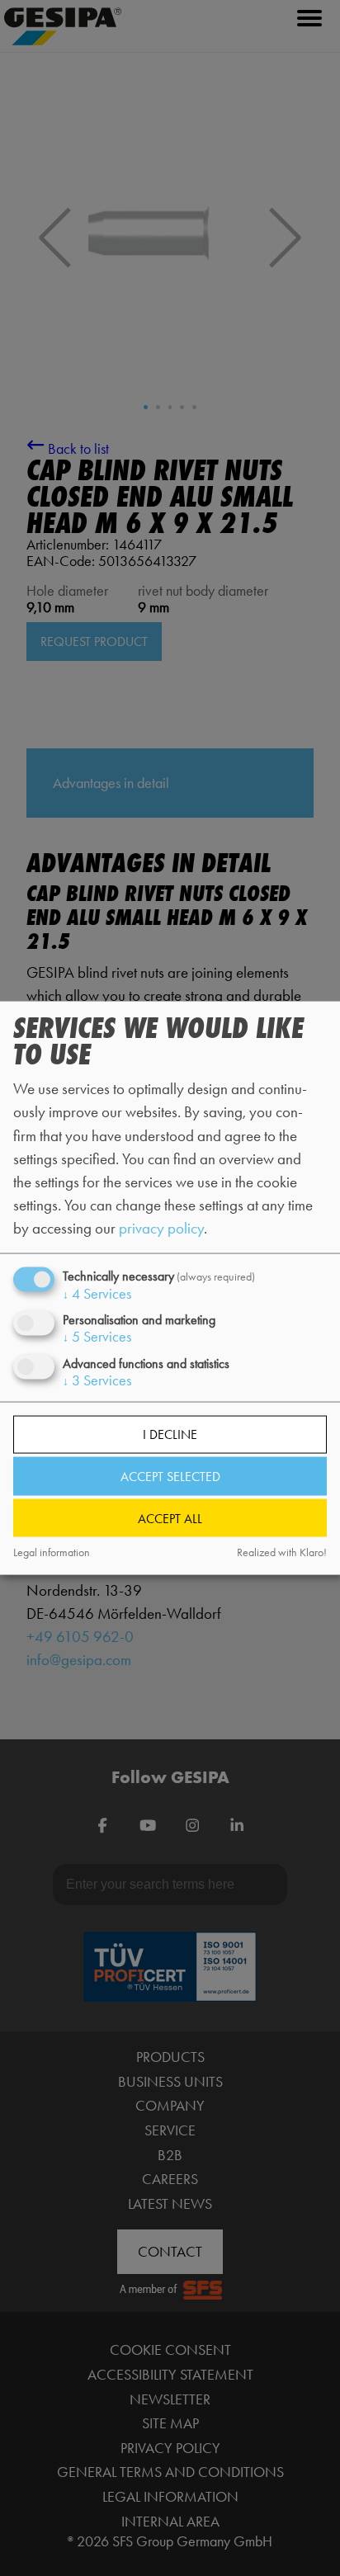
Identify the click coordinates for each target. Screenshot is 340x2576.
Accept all (170, 1518)
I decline (170, 1434)
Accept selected (170, 1477)
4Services (97, 1294)
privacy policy (161, 1228)
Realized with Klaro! (282, 1552)
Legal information (52, 1552)
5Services (97, 1337)
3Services (97, 1380)
